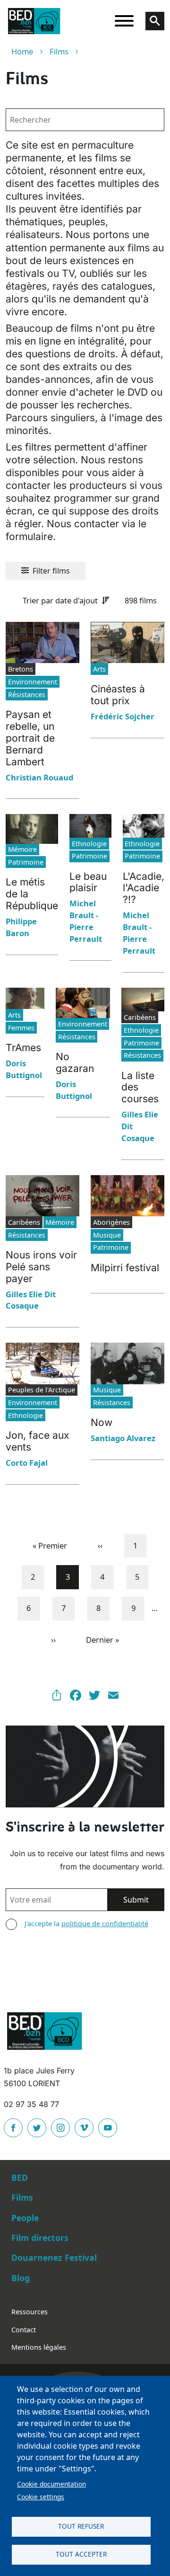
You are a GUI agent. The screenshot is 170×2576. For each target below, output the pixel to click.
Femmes (21, 1028)
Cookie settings (41, 2497)
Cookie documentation (51, 2484)
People (25, 2218)
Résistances (27, 695)
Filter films (51, 571)
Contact (24, 2330)
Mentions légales (39, 2347)
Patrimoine (26, 862)
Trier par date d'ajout (60, 600)
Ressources (30, 2312)
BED (20, 2178)
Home (22, 51)
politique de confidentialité (105, 1924)
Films (59, 51)
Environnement (33, 682)
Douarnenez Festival (54, 2257)
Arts (99, 669)
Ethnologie (89, 844)
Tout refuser (81, 2526)
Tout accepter (81, 2554)
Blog (21, 2278)
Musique (107, 1235)
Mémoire (22, 849)
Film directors (40, 2238)
